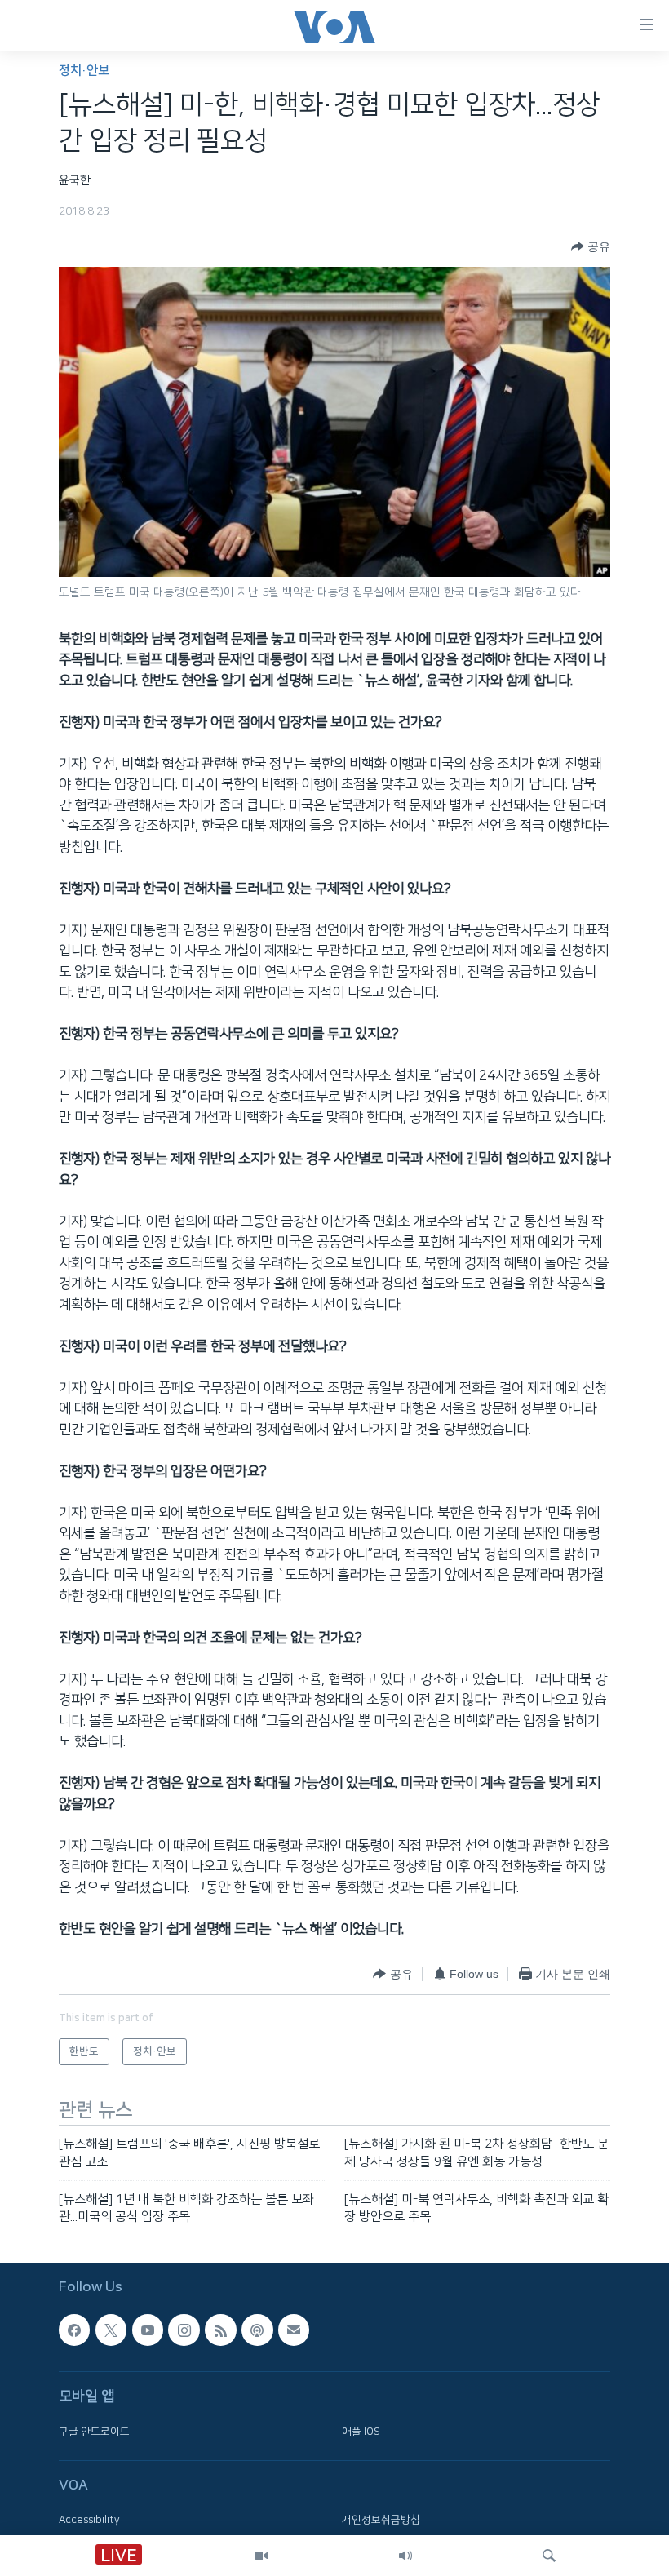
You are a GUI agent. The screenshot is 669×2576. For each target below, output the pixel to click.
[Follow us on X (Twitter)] (111, 2330)
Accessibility (89, 2520)
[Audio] (405, 2556)
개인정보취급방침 (381, 2520)
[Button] (591, 246)
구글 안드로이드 (94, 2431)
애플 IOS (361, 2431)
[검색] (549, 2556)
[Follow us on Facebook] (74, 2330)
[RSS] (220, 2330)
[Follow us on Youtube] (148, 2330)
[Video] (261, 2556)
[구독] (294, 2330)
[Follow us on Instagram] (184, 2330)
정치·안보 (84, 71)
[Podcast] (257, 2330)
